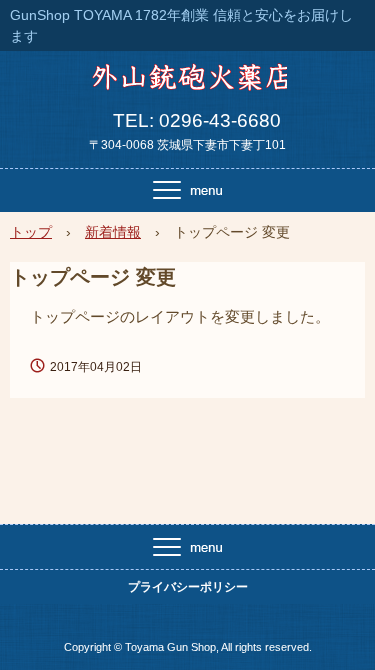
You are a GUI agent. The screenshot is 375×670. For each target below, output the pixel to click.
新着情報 (113, 232)
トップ (31, 232)
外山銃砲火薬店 (187, 84)
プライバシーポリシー (188, 587)
